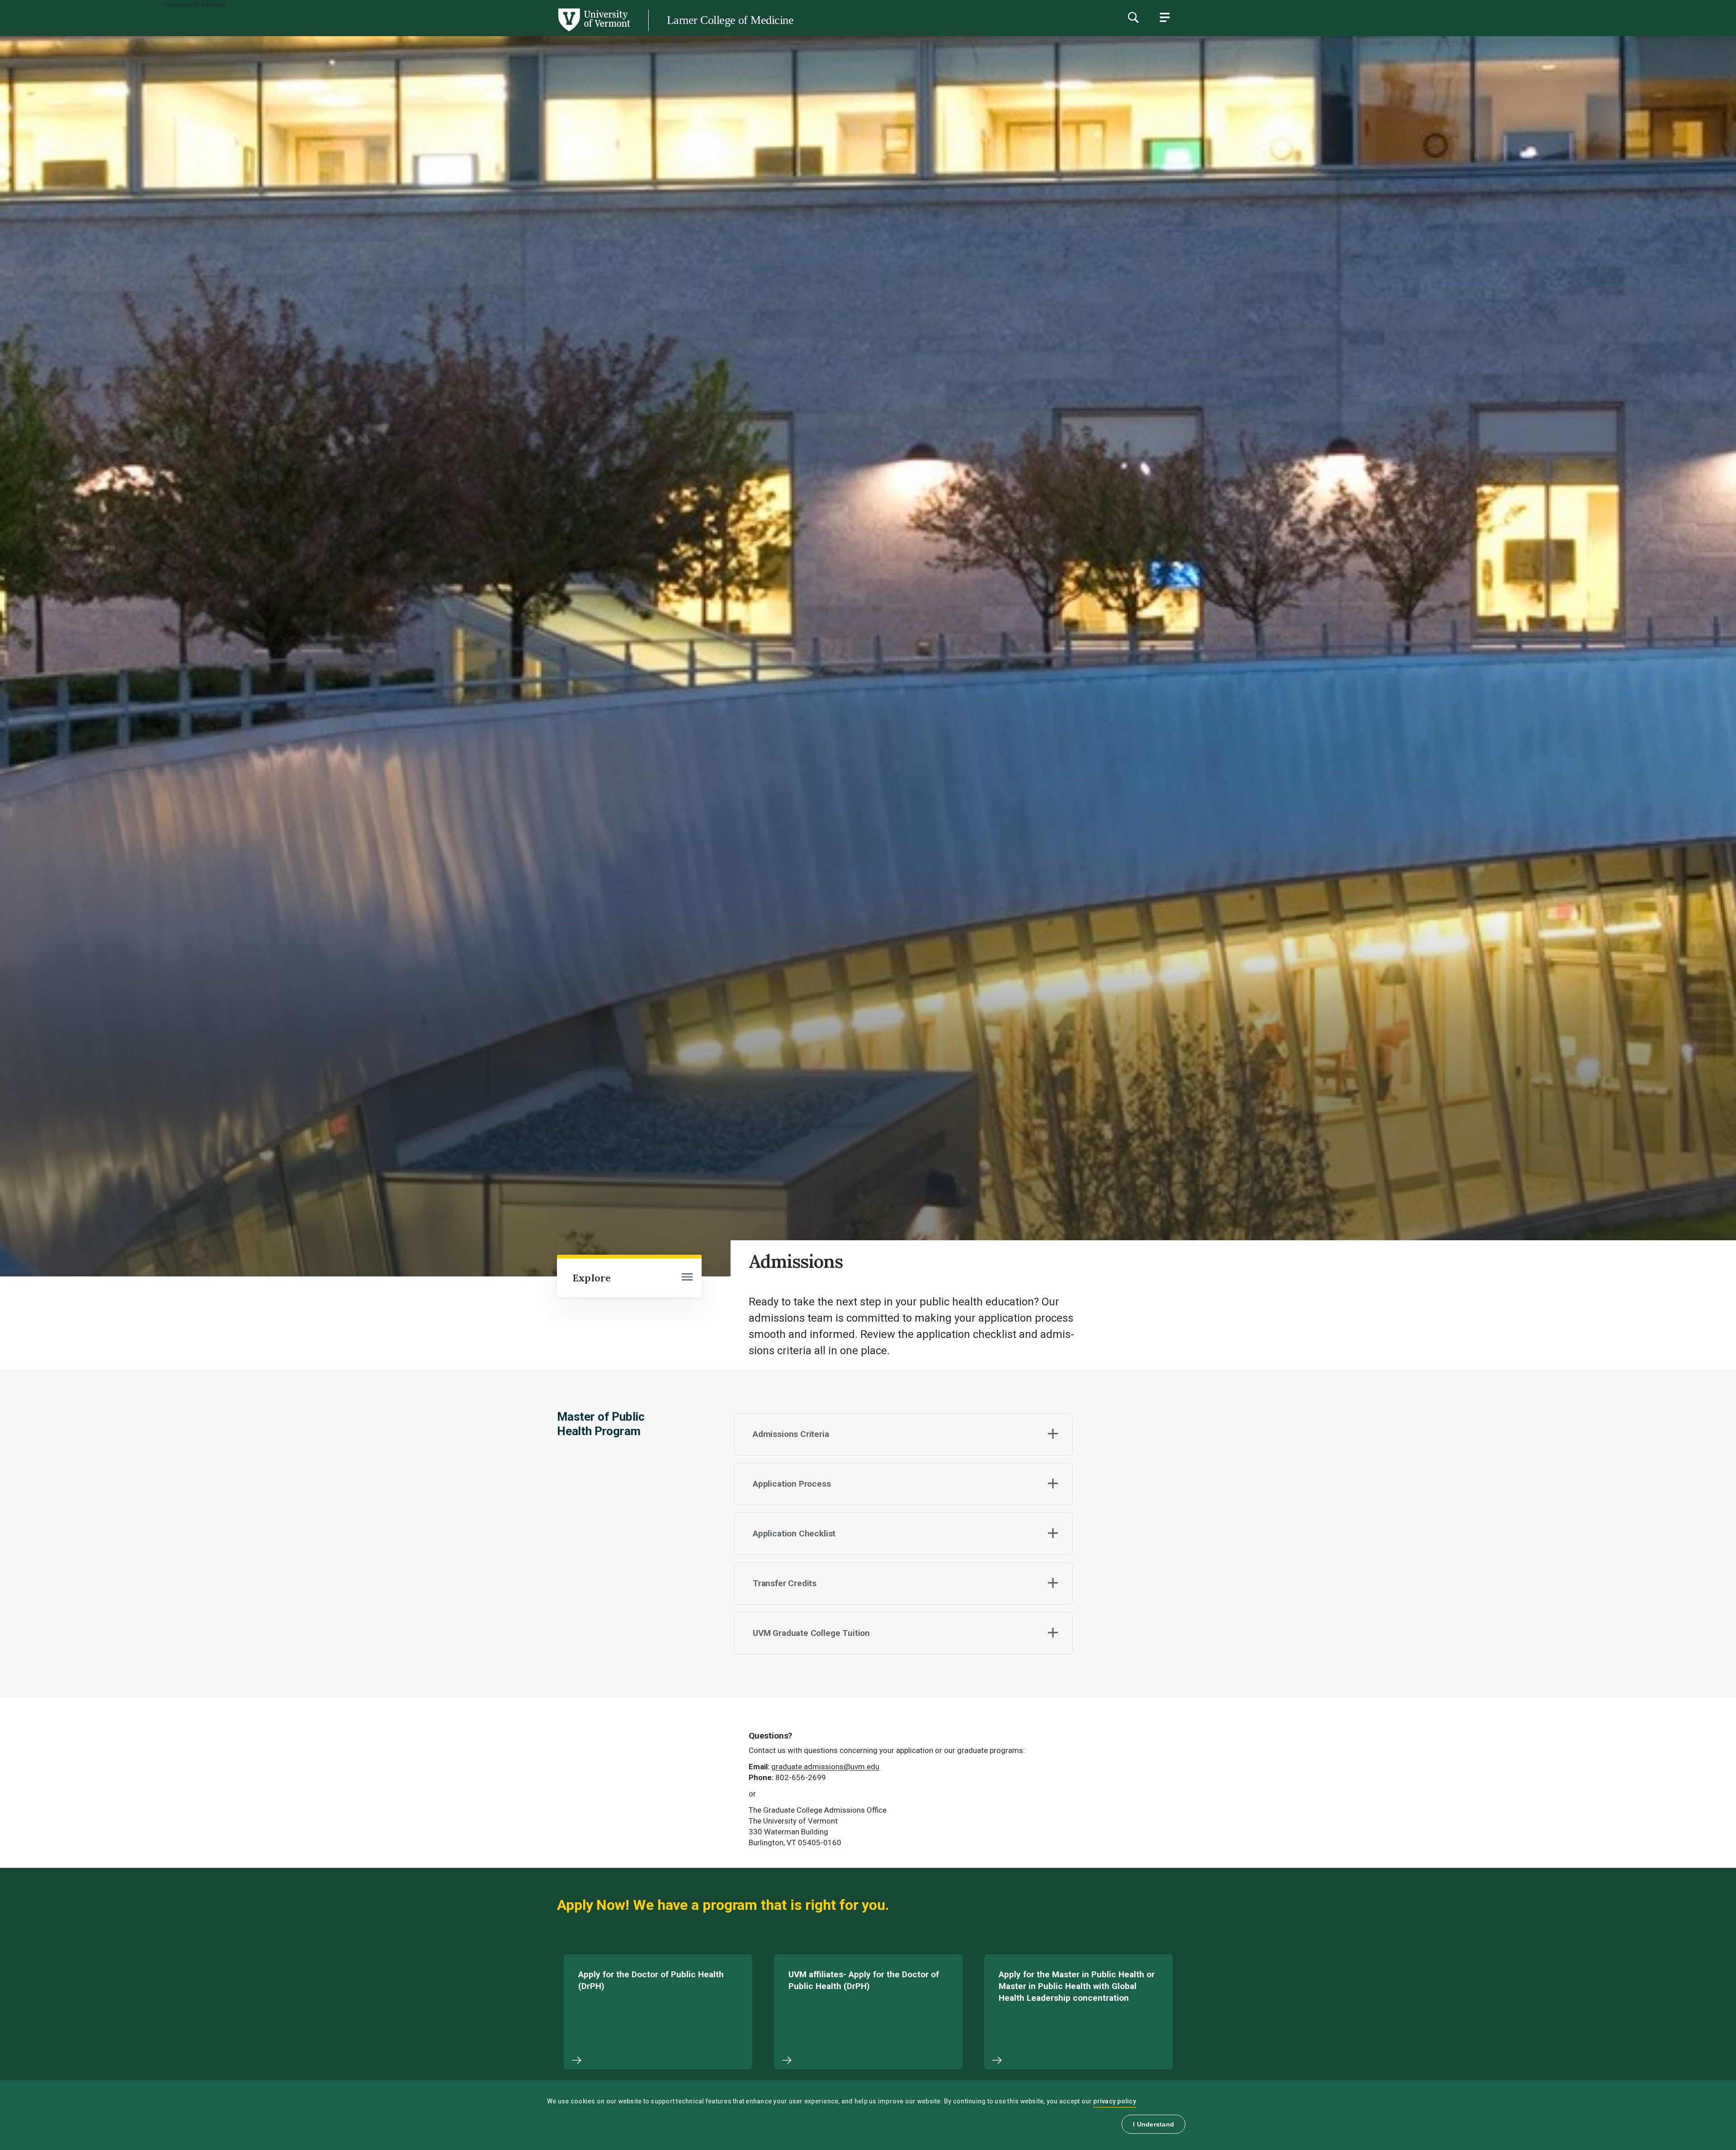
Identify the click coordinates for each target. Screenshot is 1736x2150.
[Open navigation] (687, 1278)
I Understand (1153, 2124)
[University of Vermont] (315, 31)
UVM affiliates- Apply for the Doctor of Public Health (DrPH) (864, 1980)
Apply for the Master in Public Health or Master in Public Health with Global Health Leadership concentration (1077, 1986)
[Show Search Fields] (1133, 17)
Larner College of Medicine (730, 20)
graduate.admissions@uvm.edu (825, 1767)
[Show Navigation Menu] (1165, 17)
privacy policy (1115, 2101)
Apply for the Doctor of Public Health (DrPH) (651, 1980)
